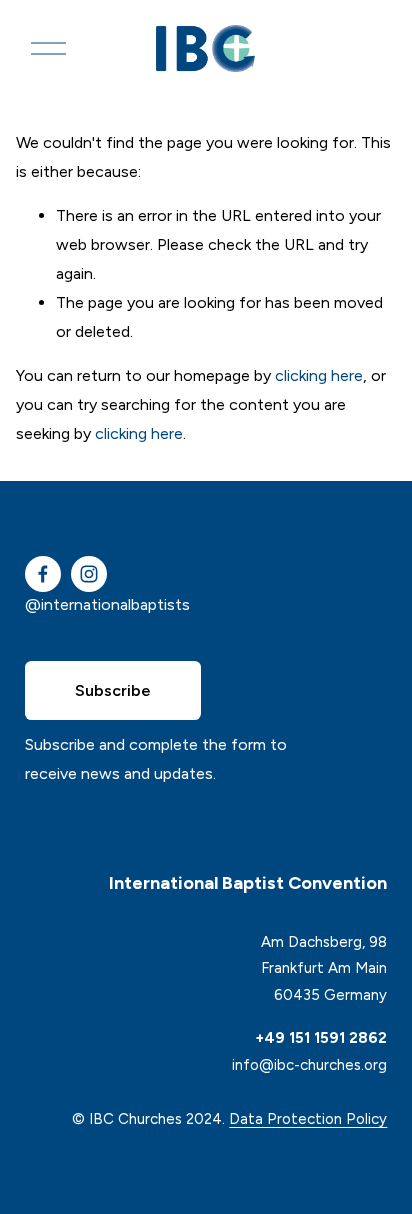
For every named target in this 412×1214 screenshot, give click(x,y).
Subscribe (113, 690)
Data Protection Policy (308, 1119)
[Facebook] (43, 574)
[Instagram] (89, 574)
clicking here (319, 375)
